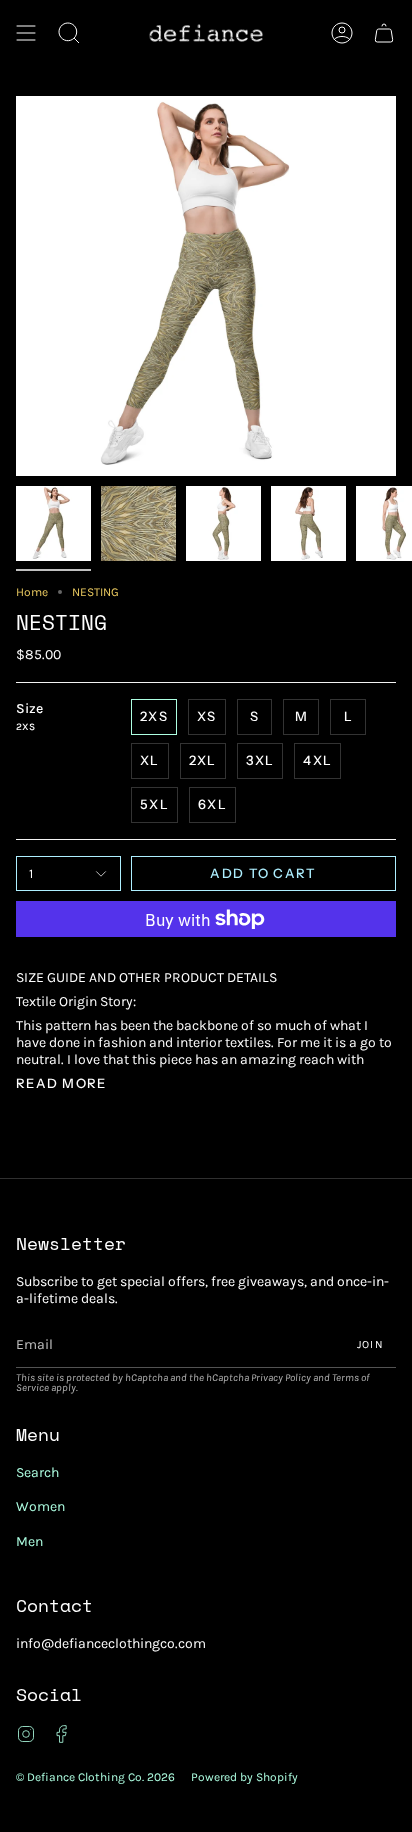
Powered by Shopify (244, 1777)
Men (29, 1541)
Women (40, 1506)
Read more (61, 1083)
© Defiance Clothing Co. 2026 (95, 1777)
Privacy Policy (281, 1377)
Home (32, 592)
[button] (69, 33)
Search (37, 1472)
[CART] (384, 33)
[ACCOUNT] (342, 33)
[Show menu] (26, 33)
